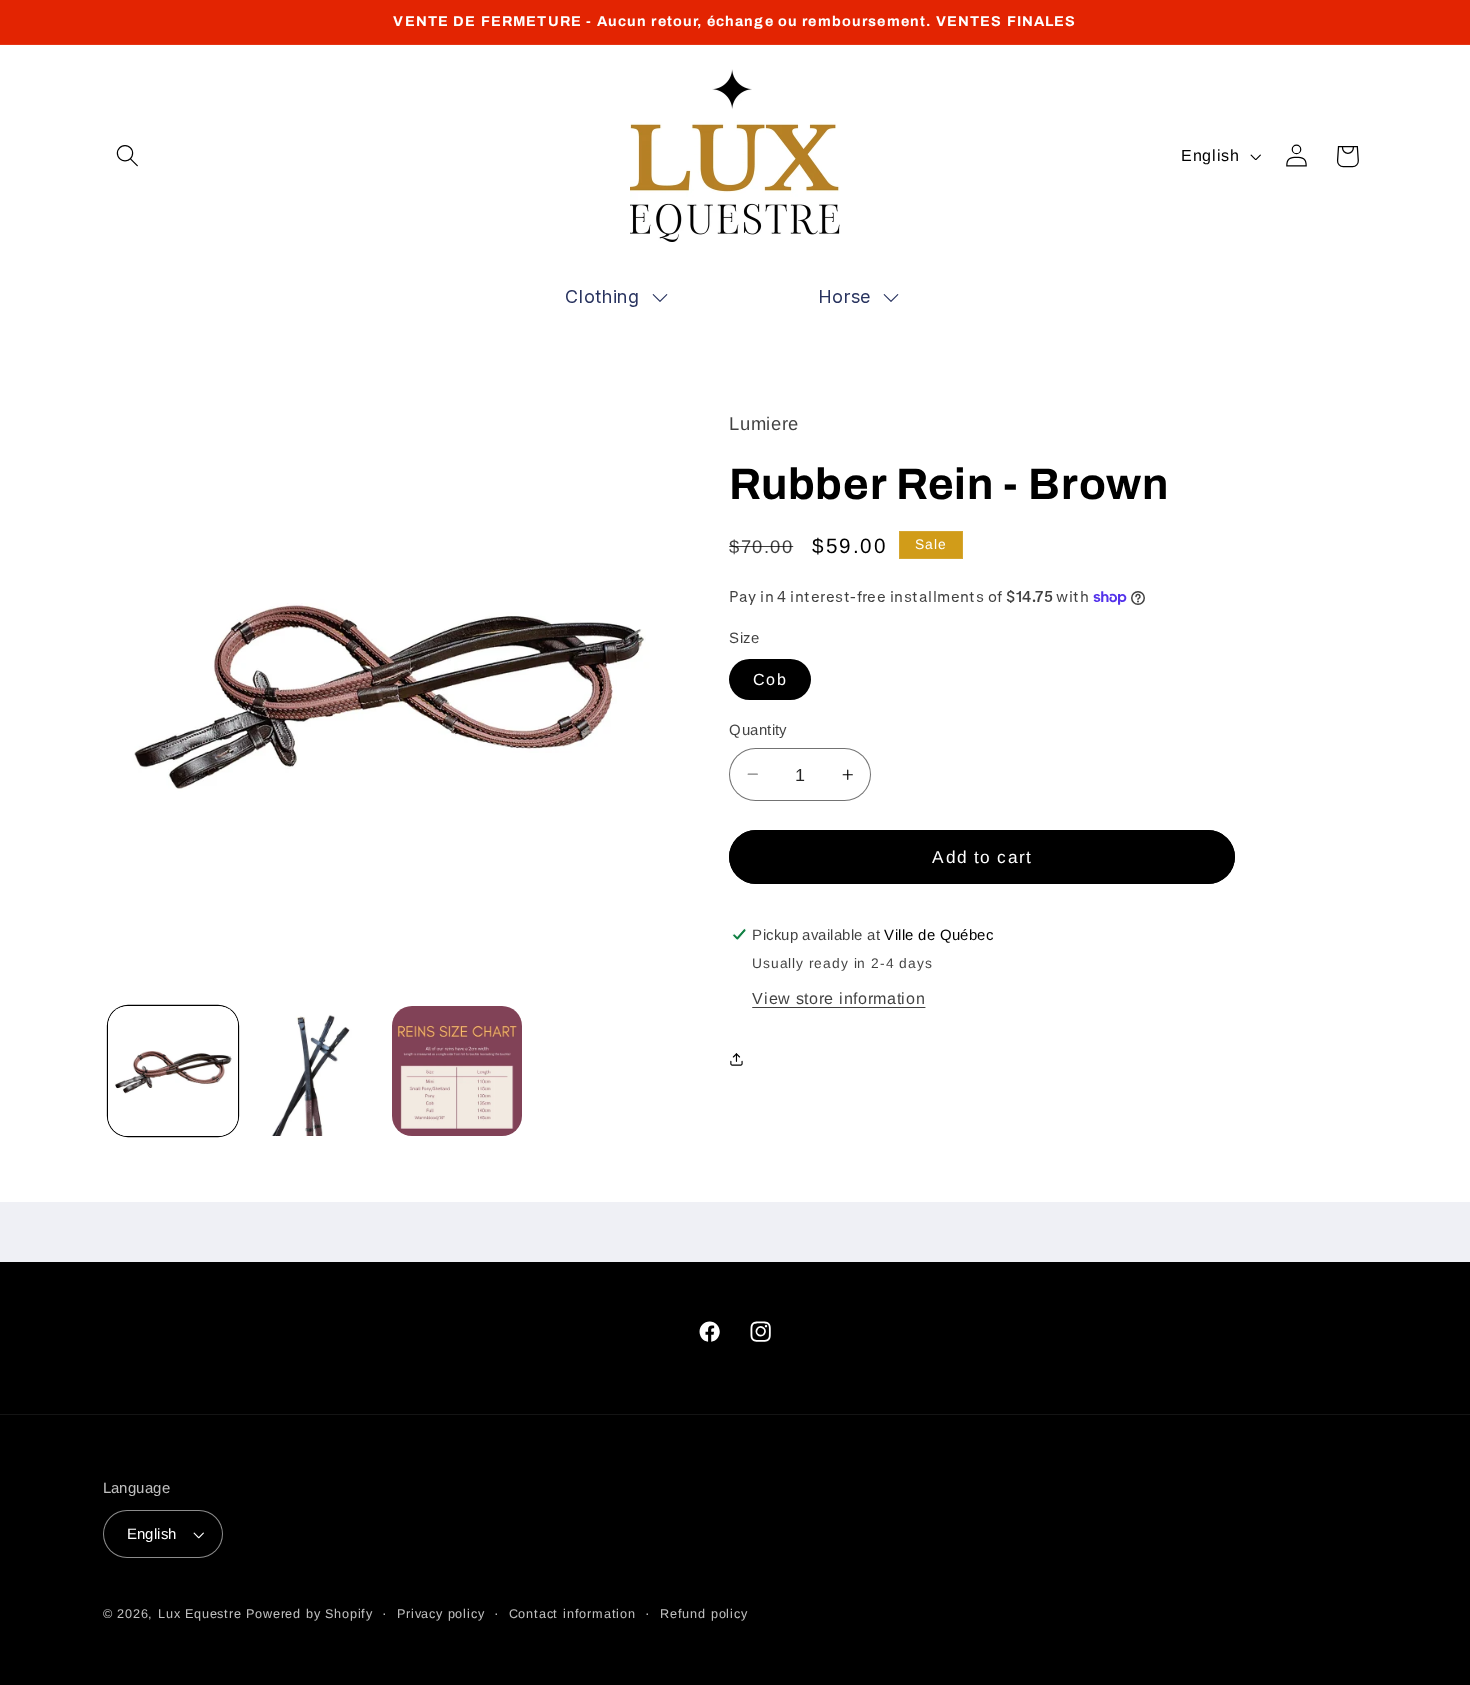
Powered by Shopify (309, 1614)
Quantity (758, 729)
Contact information (572, 1614)
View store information (838, 998)
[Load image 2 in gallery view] (315, 1071)
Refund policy (703, 1614)
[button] (128, 156)
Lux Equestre (200, 1614)
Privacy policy (440, 1614)
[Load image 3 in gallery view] (457, 1071)
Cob (769, 679)
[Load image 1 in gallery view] (173, 1071)
